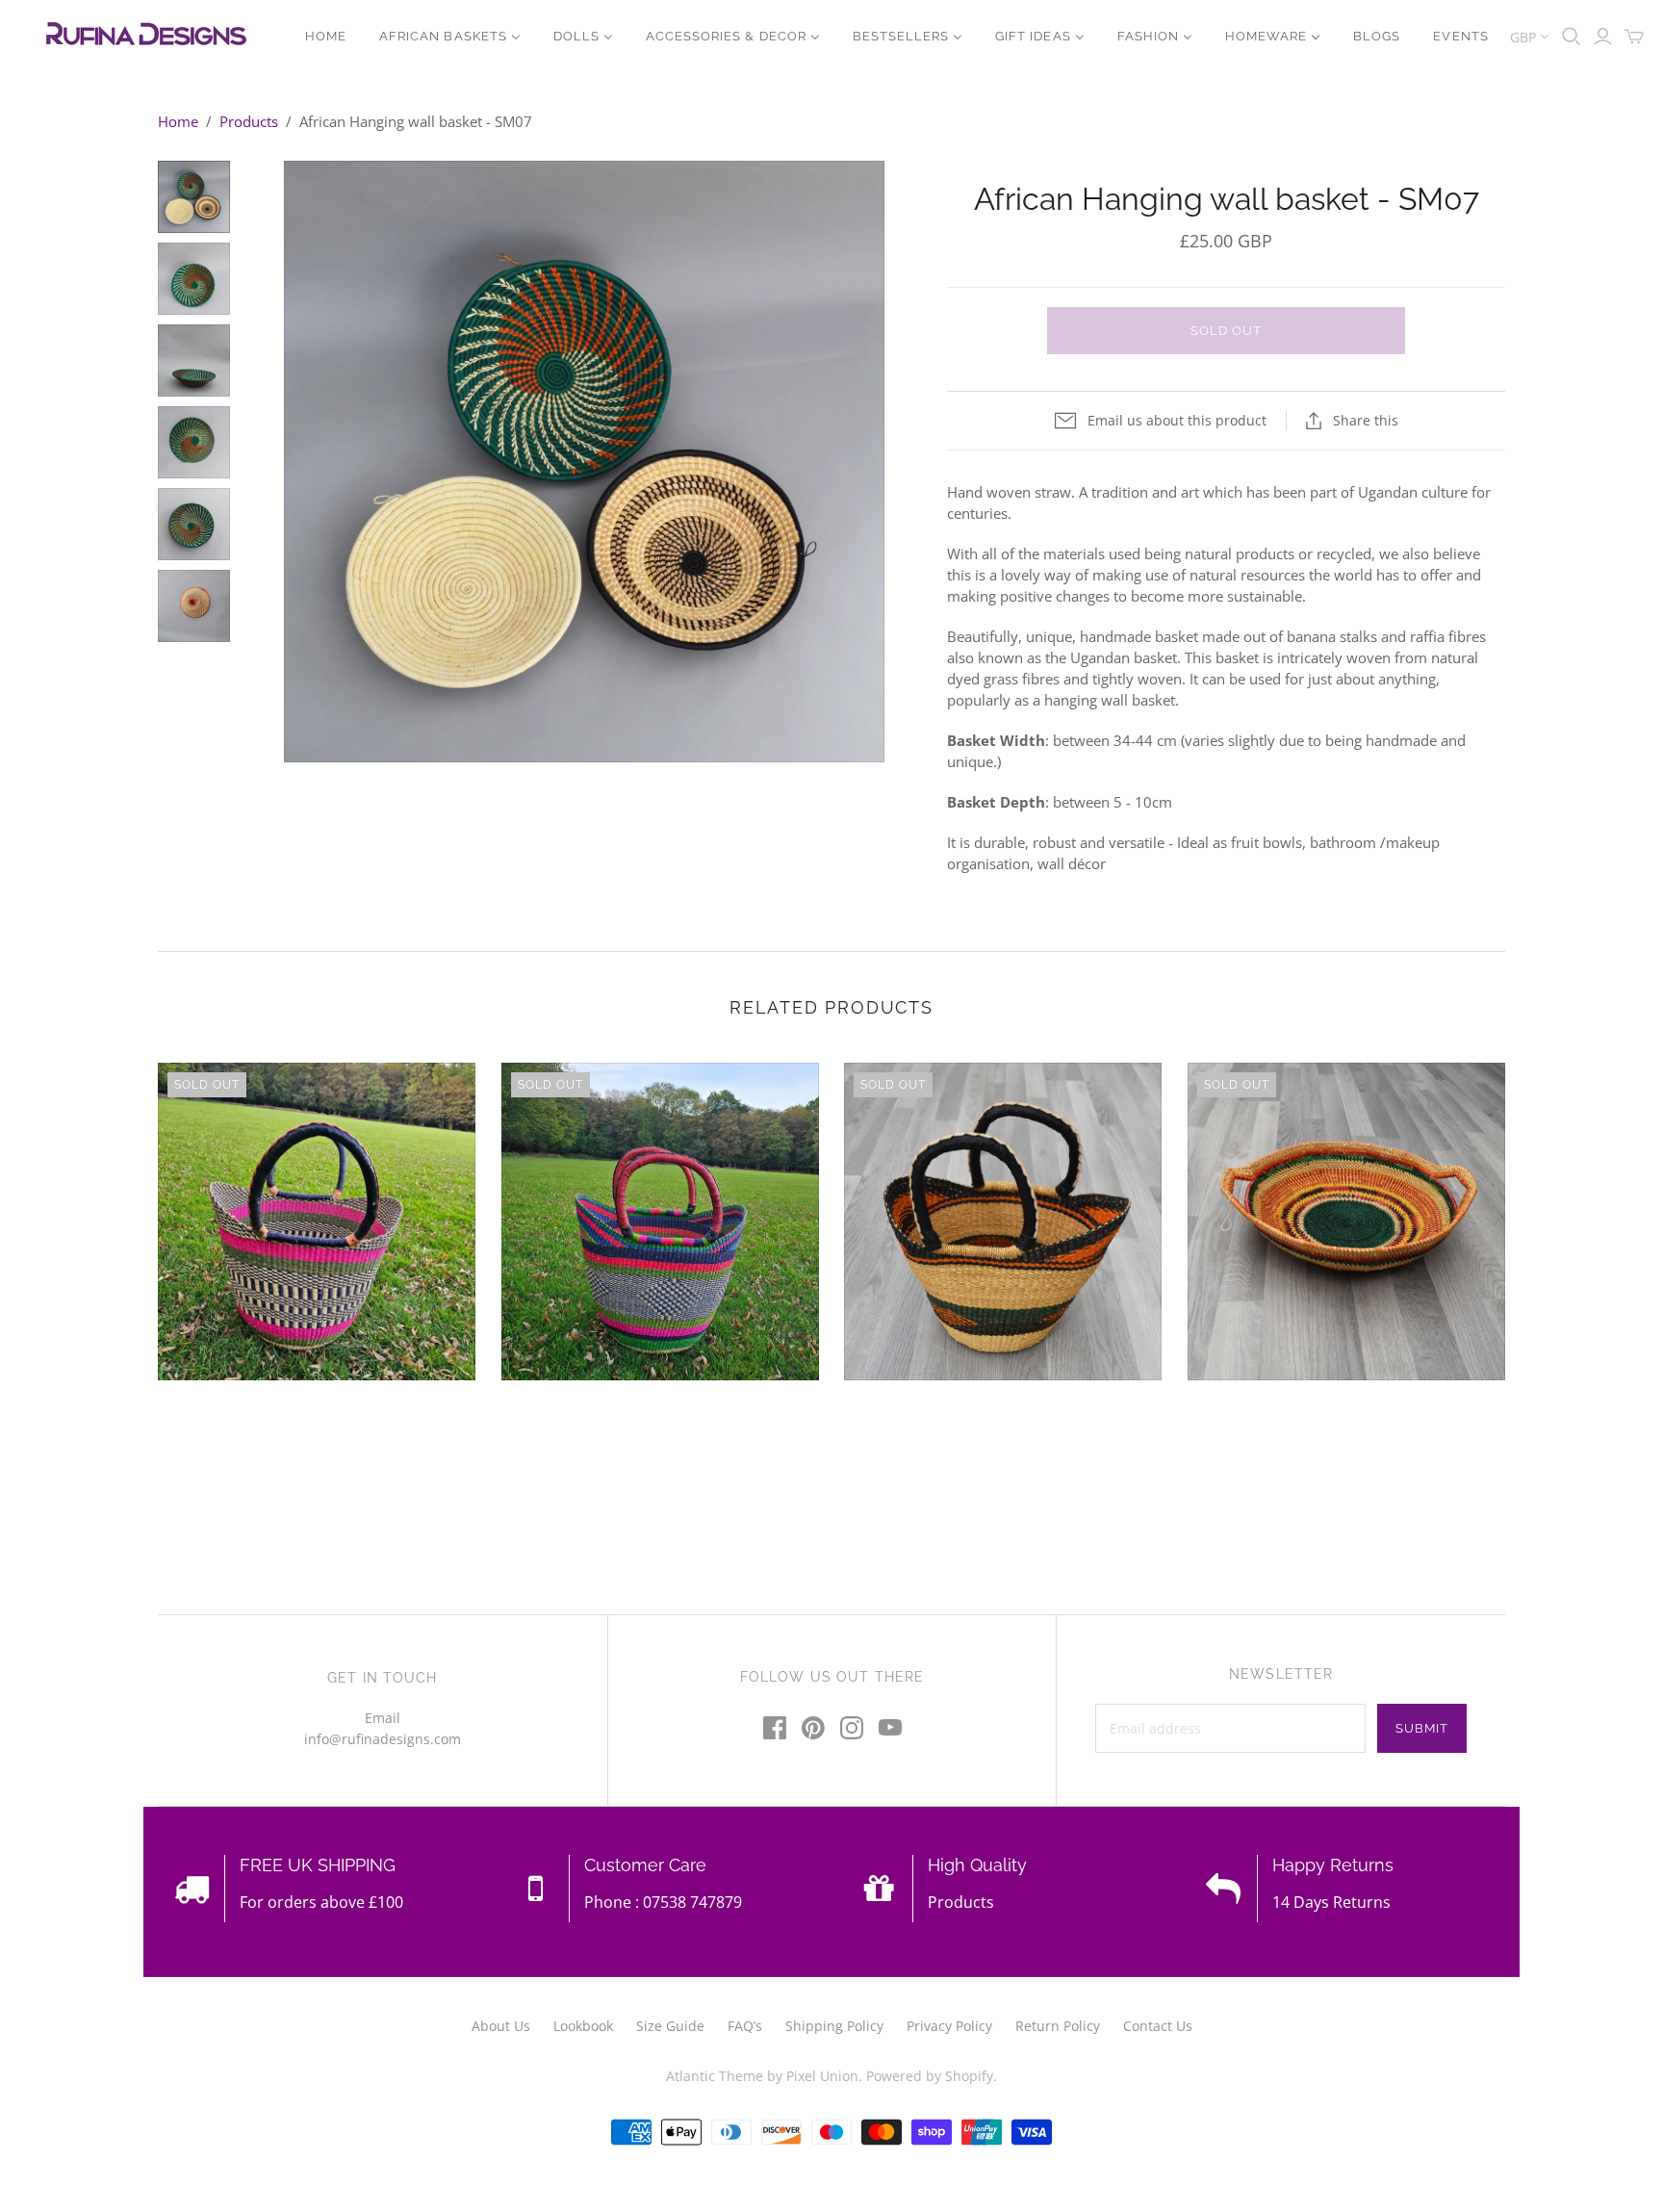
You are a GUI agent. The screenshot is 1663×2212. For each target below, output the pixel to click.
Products (249, 121)
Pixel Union (822, 2076)
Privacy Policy (949, 2026)
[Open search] (1572, 37)
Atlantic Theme (715, 2076)
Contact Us (1158, 2026)
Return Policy (1058, 2026)
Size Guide (670, 2026)
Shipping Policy (834, 2026)
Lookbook (583, 2026)
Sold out (1226, 331)
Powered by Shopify (930, 2076)
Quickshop (235, 1415)
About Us (501, 2026)
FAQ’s (745, 2026)
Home (178, 121)
